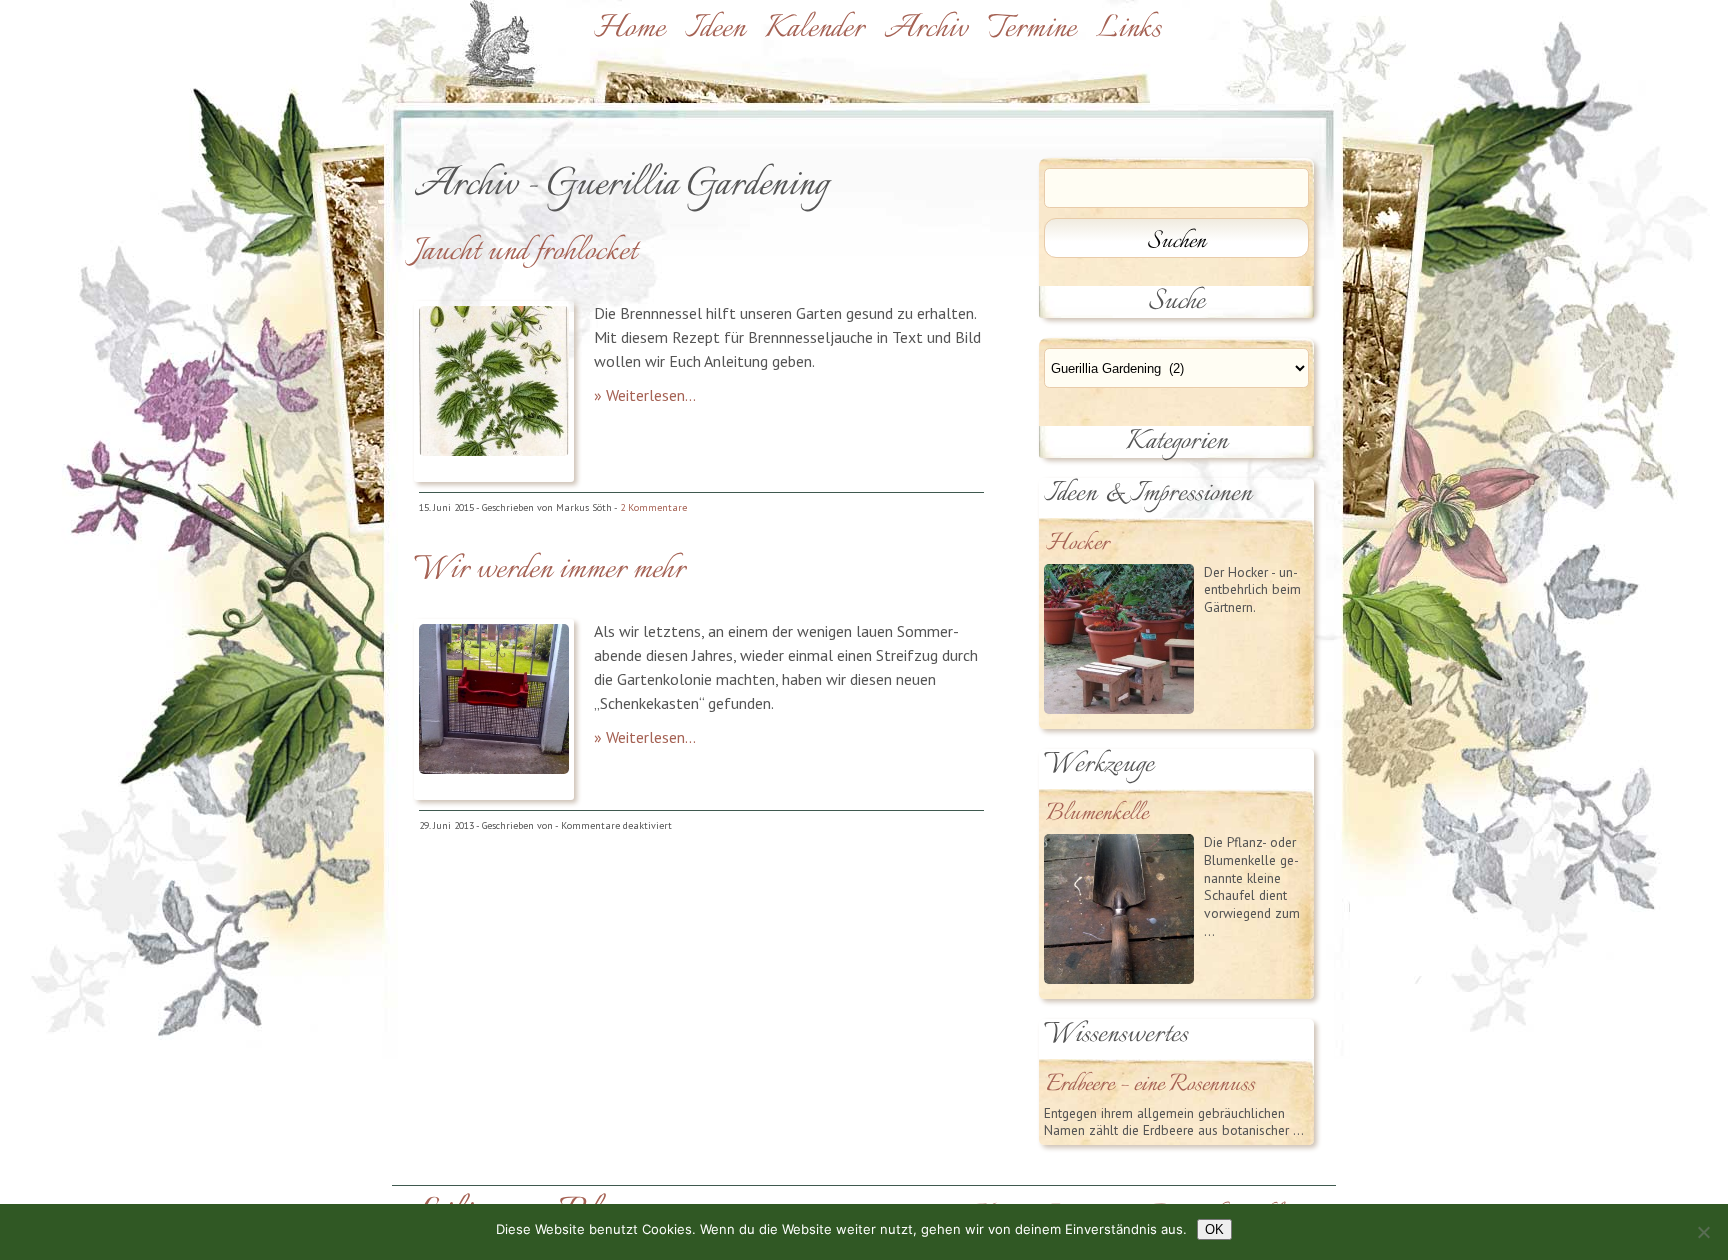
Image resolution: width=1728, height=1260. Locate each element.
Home (629, 29)
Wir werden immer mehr (549, 570)
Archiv (926, 29)
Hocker (1077, 544)
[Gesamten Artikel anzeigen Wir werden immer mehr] (494, 768)
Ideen (715, 29)
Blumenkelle (1097, 814)
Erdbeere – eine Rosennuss (1150, 1085)
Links (1128, 29)
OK (1214, 1229)
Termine (1032, 29)
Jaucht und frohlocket (525, 252)
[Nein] (1703, 1232)
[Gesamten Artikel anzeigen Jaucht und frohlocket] (494, 450)
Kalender (814, 29)
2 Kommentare (653, 507)
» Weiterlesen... (645, 395)
